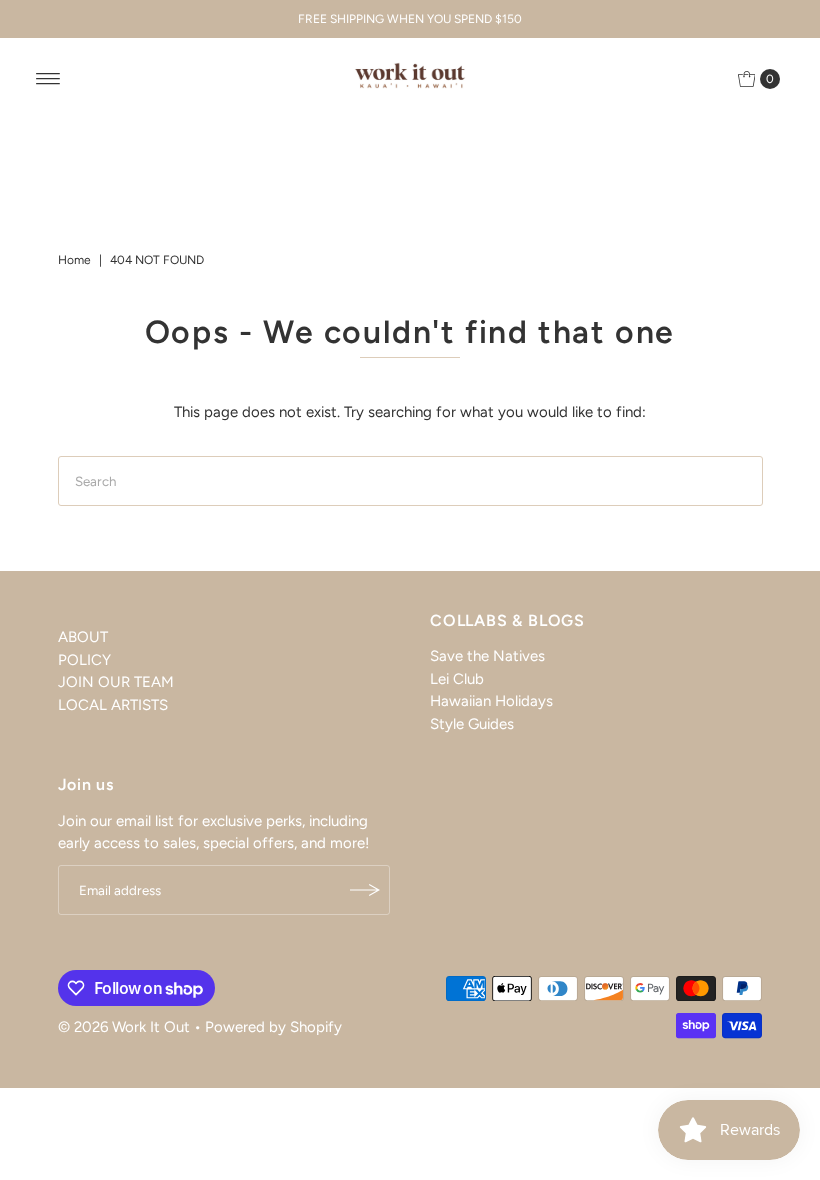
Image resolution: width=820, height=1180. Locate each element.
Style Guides (472, 724)
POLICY (84, 660)
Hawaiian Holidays (491, 701)
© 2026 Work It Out (124, 1027)
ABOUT (83, 637)
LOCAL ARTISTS (113, 705)
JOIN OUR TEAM (116, 682)
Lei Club (457, 679)
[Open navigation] (48, 79)
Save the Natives (487, 656)
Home (74, 260)
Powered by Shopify (273, 1027)
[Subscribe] (365, 890)
